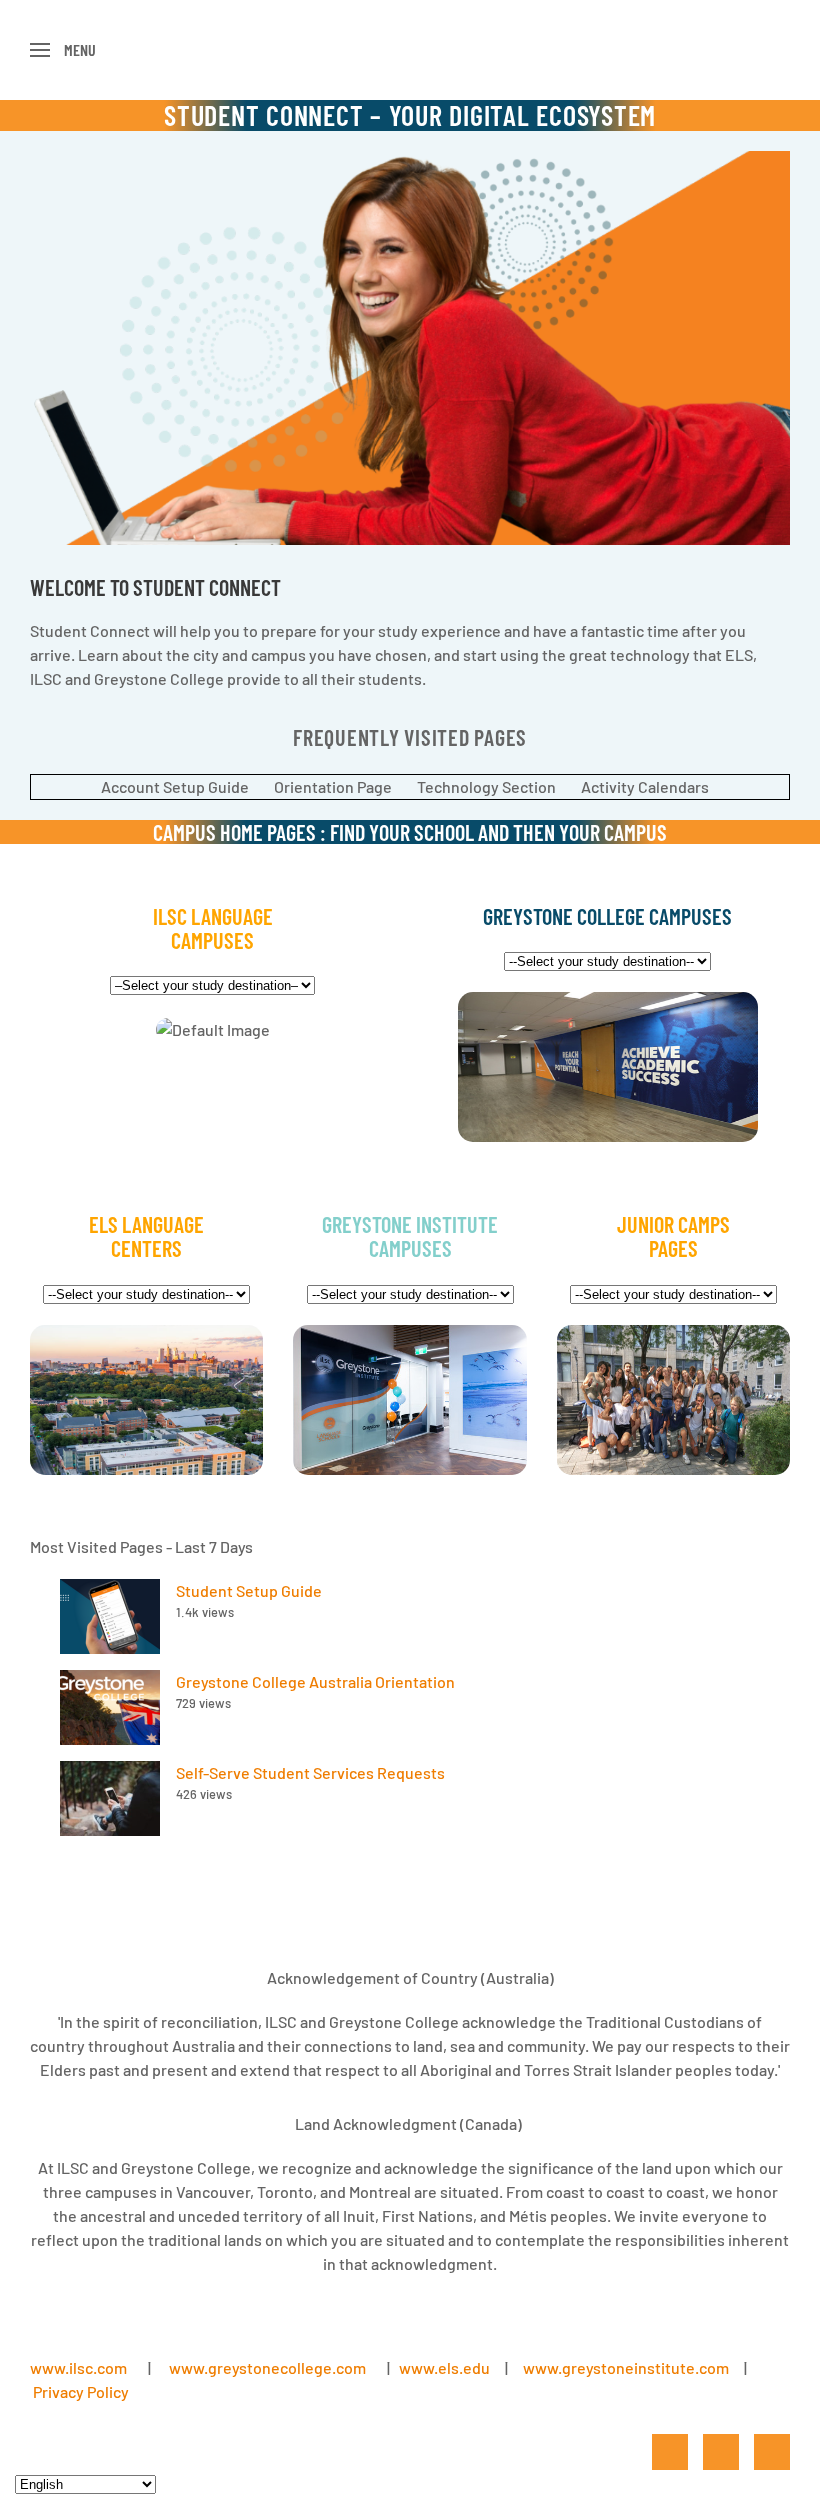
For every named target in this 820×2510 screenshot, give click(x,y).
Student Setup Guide (249, 1590)
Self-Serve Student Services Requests (310, 1772)
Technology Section (486, 786)
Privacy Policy (81, 2391)
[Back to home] (410, 50)
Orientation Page (333, 786)
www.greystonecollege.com (267, 2367)
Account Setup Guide (175, 786)
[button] (63, 50)
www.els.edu (443, 2367)
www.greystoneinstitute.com (626, 2367)
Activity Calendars (645, 786)
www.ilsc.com (78, 2367)
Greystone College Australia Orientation (315, 1681)
